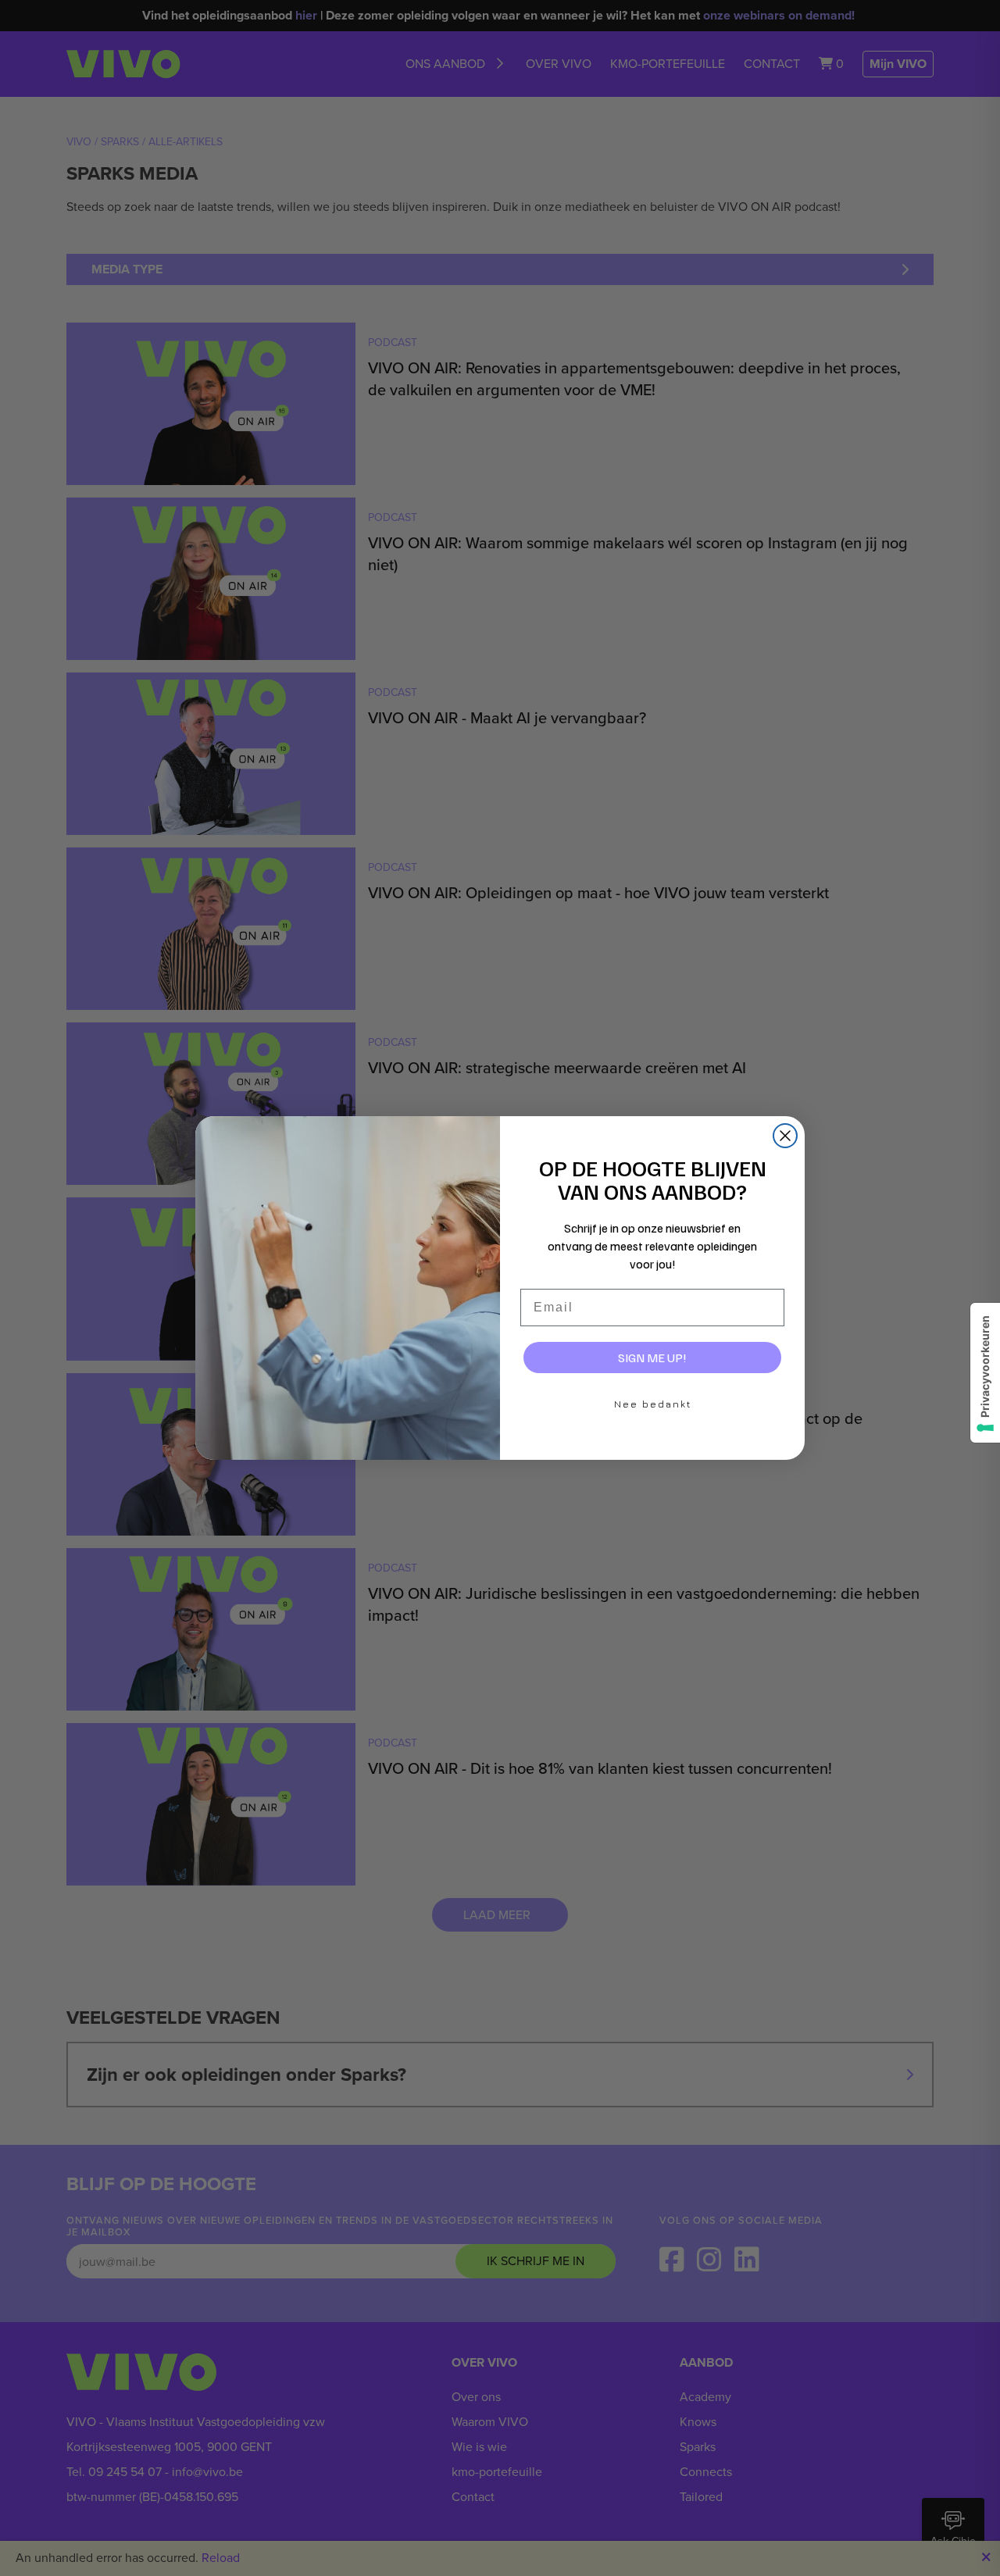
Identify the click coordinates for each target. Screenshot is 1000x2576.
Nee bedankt (653, 1404)
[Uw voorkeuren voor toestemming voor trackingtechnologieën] (985, 1373)
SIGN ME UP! (652, 1358)
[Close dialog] (785, 1136)
